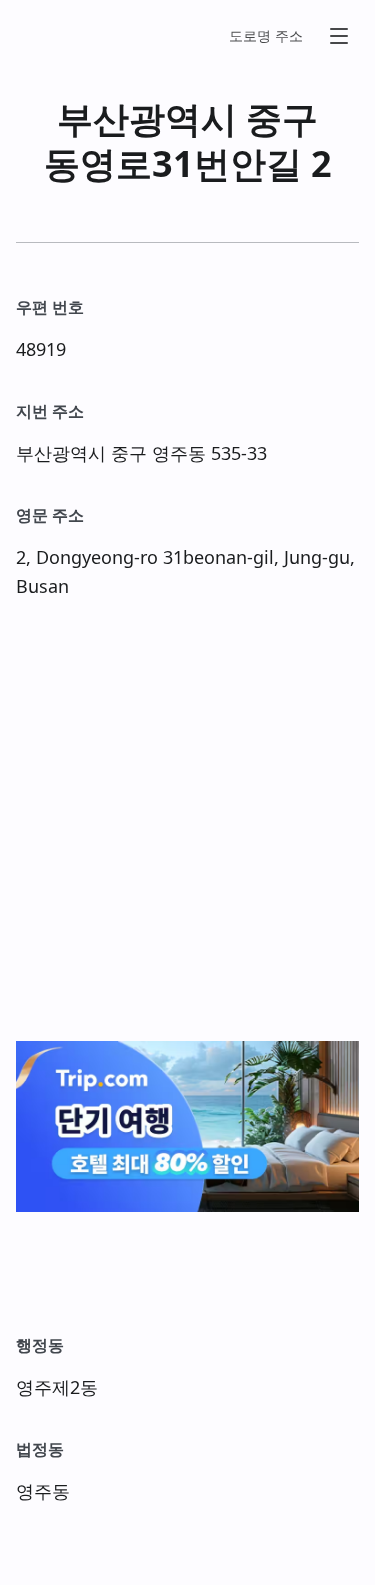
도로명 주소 (266, 35)
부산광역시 (147, 118)
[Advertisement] (187, 821)
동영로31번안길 (173, 163)
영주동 (179, 453)
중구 (282, 118)
